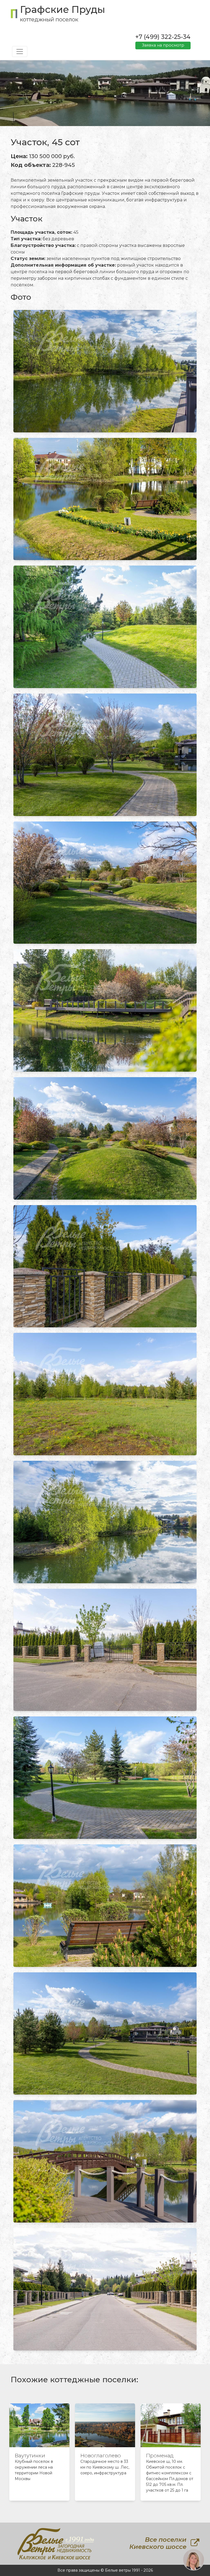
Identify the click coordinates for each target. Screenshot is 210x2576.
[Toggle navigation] (20, 52)
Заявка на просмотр (163, 45)
